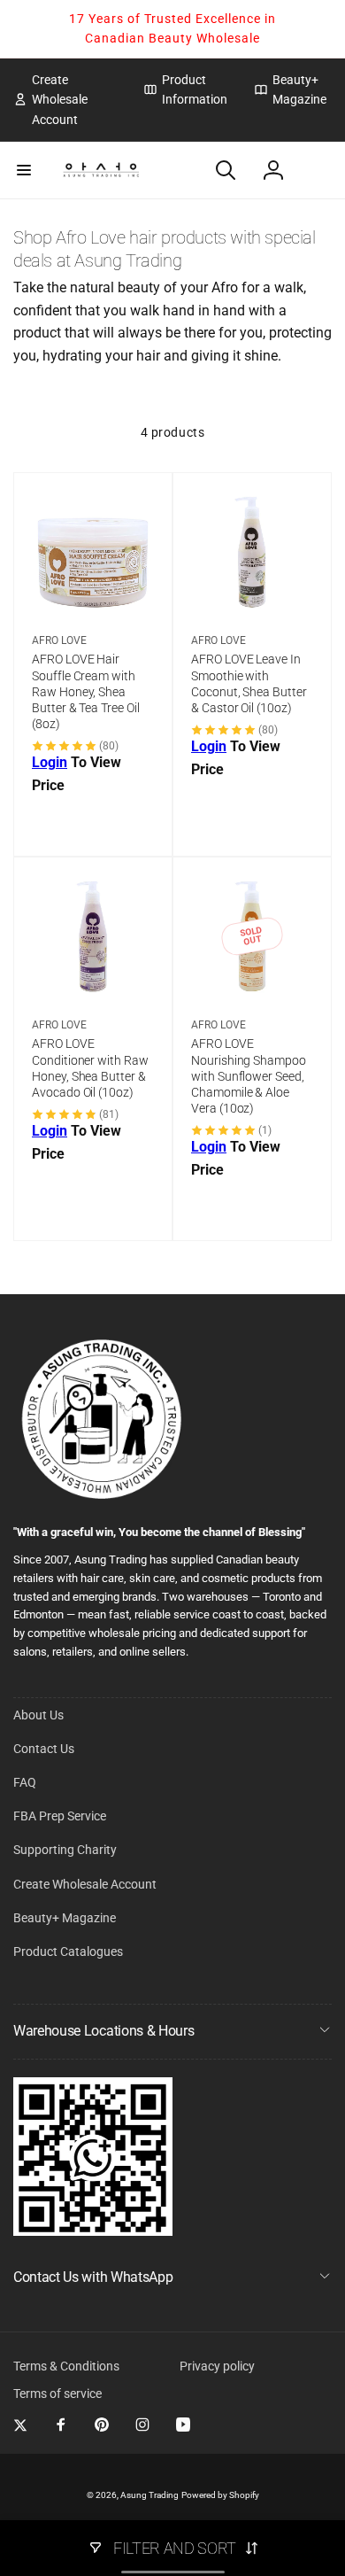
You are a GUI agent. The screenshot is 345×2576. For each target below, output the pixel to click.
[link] (65, 100)
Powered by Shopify (220, 2495)
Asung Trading (149, 2495)
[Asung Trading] (93, 2231)
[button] (24, 170)
